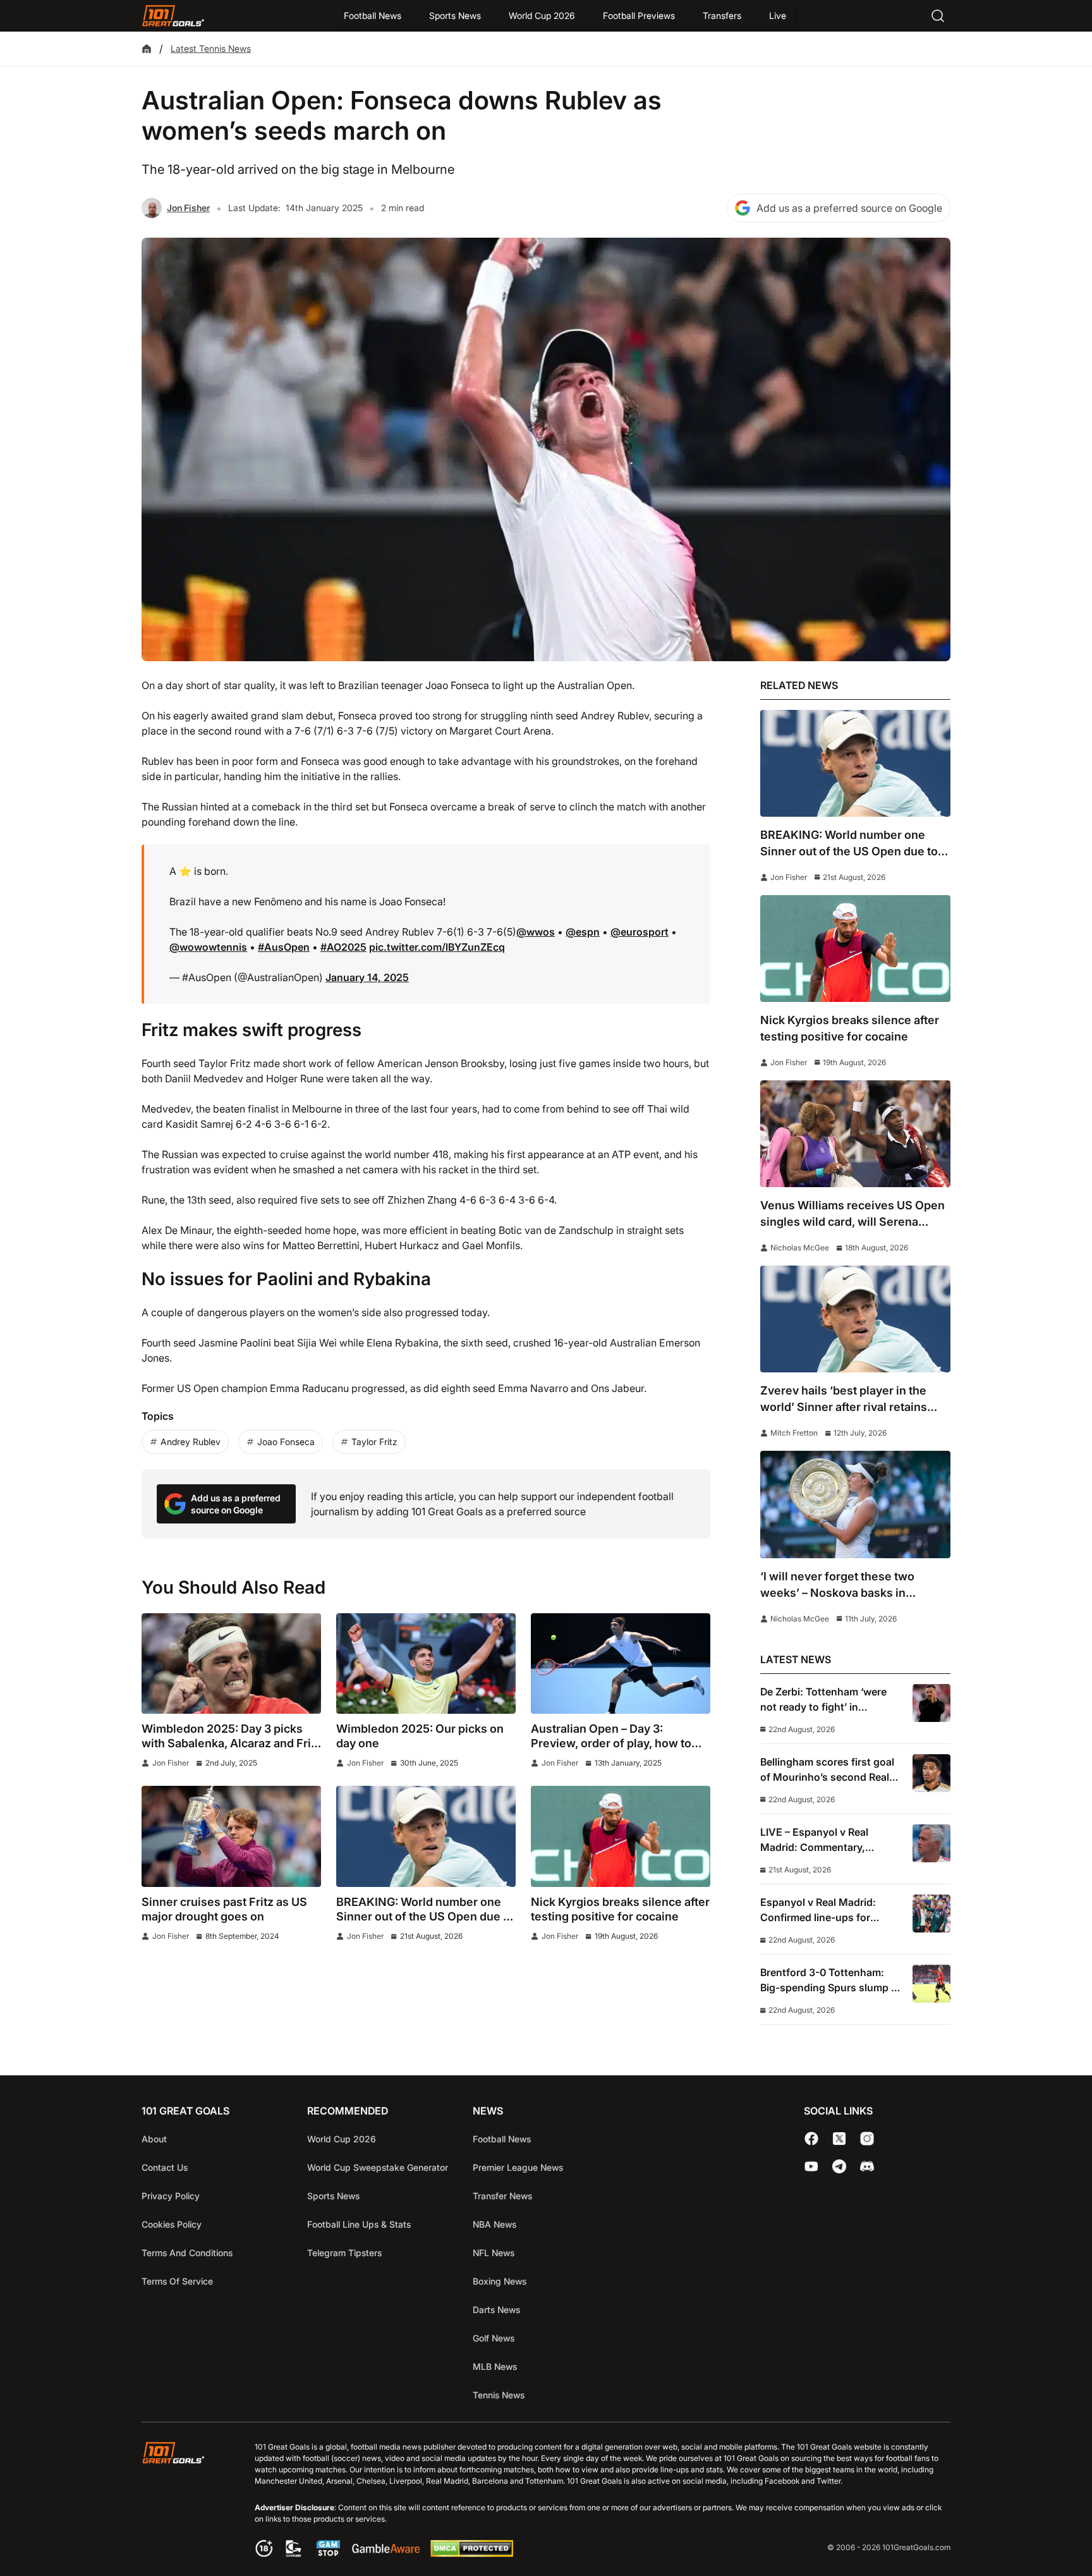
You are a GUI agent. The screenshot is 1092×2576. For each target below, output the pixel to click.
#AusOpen (284, 947)
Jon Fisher (188, 208)
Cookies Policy (172, 2224)
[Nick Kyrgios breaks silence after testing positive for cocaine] (621, 1836)
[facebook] (811, 2139)
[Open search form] (938, 16)
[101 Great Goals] (183, 2501)
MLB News (495, 2366)
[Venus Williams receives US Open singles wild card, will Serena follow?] (855, 1134)
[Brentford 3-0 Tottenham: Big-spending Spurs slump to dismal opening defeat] (931, 1984)
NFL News (494, 2253)
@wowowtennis (208, 947)
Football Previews (639, 15)
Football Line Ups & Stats (359, 2224)
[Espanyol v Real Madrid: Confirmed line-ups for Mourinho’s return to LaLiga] (931, 1914)
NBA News (494, 2224)
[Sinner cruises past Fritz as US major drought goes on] (231, 1836)
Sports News (455, 15)
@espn (583, 932)
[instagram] (867, 2139)
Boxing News (500, 2281)
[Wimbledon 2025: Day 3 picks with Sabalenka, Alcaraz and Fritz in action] (231, 1664)
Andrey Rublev (191, 1442)
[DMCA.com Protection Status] (471, 2553)
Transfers (722, 15)
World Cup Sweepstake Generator (378, 2167)
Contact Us (165, 2167)
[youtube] (811, 2166)
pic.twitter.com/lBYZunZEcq (437, 947)
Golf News (494, 2338)
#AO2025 (343, 947)
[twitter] (839, 2139)
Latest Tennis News (211, 48)
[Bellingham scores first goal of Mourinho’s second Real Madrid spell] (931, 1773)
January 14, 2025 (367, 977)
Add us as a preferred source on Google (849, 208)
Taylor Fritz (374, 1442)
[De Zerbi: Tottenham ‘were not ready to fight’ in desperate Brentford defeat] (931, 1703)
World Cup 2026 (542, 15)
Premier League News (518, 2167)
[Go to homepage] (173, 16)
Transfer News (502, 2196)
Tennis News (499, 2395)
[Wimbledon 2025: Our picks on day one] (426, 1664)
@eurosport (640, 932)
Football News (373, 15)
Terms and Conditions (187, 2253)
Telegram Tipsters (344, 2253)
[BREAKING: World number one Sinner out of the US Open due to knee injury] (426, 1836)
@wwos (536, 932)
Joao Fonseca (286, 1442)
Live (778, 15)
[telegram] (839, 2166)
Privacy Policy (171, 2196)
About (154, 2139)
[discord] (867, 2166)
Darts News (496, 2310)
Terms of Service (177, 2281)
